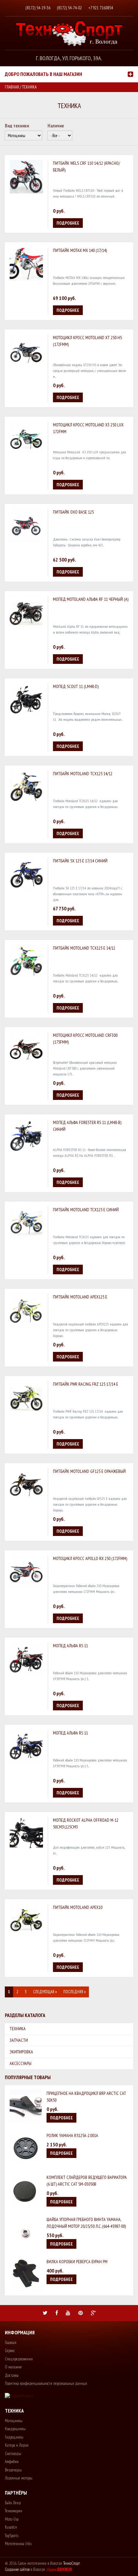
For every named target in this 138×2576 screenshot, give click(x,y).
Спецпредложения (19, 2359)
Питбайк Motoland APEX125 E (80, 1297)
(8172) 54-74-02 (69, 8)
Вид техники (17, 126)
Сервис (10, 2351)
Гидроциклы (14, 2437)
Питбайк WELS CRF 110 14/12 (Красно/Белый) (86, 167)
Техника (18, 2029)
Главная (12, 87)
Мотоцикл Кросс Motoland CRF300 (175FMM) (85, 1039)
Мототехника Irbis (18, 2544)
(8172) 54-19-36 (38, 8)
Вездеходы (13, 2470)
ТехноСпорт (72, 2563)
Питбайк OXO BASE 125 (73, 512)
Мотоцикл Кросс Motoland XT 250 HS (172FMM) (87, 341)
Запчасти (19, 2040)
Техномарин (13, 2511)
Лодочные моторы (19, 2478)
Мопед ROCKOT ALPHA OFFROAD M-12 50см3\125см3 (86, 1823)
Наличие (56, 126)
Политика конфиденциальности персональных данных (46, 2383)
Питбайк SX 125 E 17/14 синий (80, 861)
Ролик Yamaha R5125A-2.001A (72, 2135)
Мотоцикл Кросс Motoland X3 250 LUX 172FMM (88, 428)
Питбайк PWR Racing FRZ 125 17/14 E (86, 1384)
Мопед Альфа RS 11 (70, 1646)
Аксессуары (21, 2063)
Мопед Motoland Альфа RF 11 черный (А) (91, 599)
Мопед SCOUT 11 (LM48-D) (76, 686)
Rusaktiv (11, 2527)
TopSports (12, 2536)
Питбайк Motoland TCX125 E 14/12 (84, 948)
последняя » (74, 1992)
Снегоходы (13, 2454)
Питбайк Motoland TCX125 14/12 (83, 774)
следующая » (45, 1992)
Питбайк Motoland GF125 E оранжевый (89, 1471)
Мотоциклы (14, 2421)
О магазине (13, 2367)
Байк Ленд (13, 2503)
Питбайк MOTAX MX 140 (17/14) (80, 250)
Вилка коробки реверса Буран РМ (77, 2262)
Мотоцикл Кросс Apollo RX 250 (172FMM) (90, 1558)
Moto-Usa (12, 2519)
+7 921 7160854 (101, 8)
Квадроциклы (15, 2429)
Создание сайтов (17, 2569)
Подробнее (68, 223)
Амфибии (12, 2462)
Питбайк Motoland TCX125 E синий (86, 1210)
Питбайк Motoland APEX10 (78, 1907)
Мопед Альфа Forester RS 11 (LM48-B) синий (87, 1126)
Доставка (12, 2375)
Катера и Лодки (17, 2445)
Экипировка (21, 2052)
